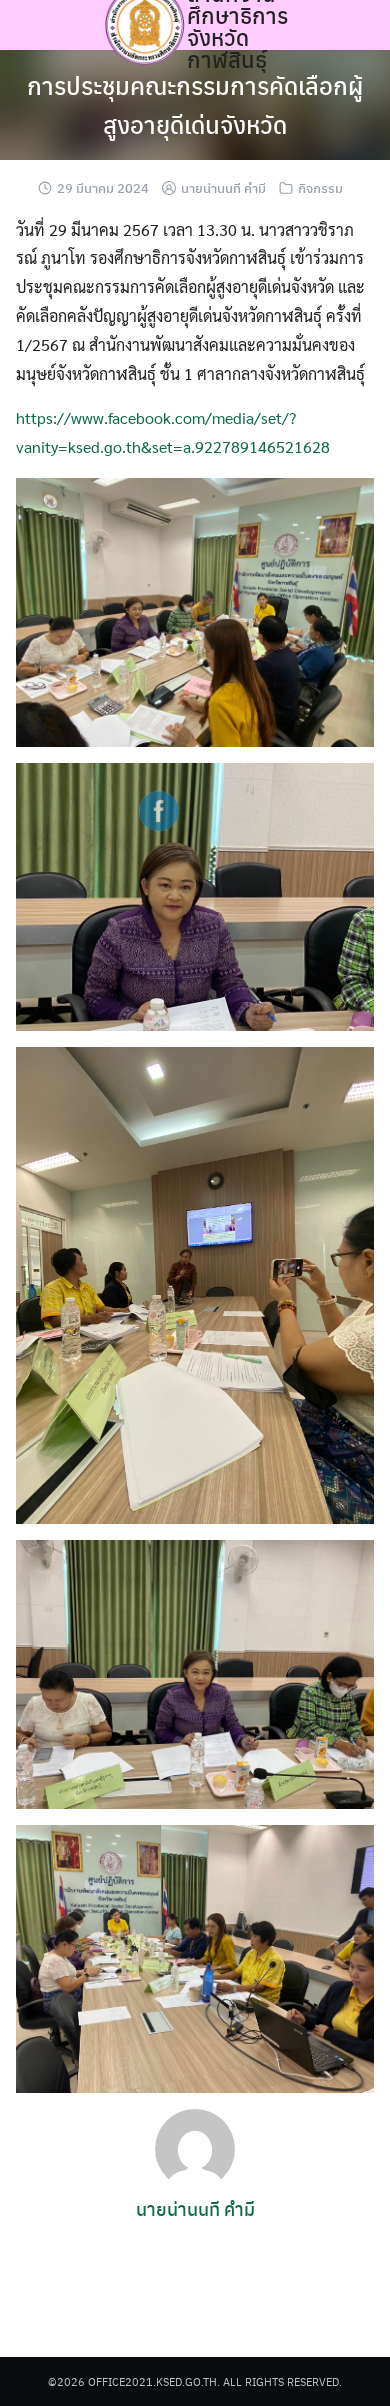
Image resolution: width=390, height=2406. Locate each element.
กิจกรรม (320, 187)
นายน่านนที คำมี (223, 187)
